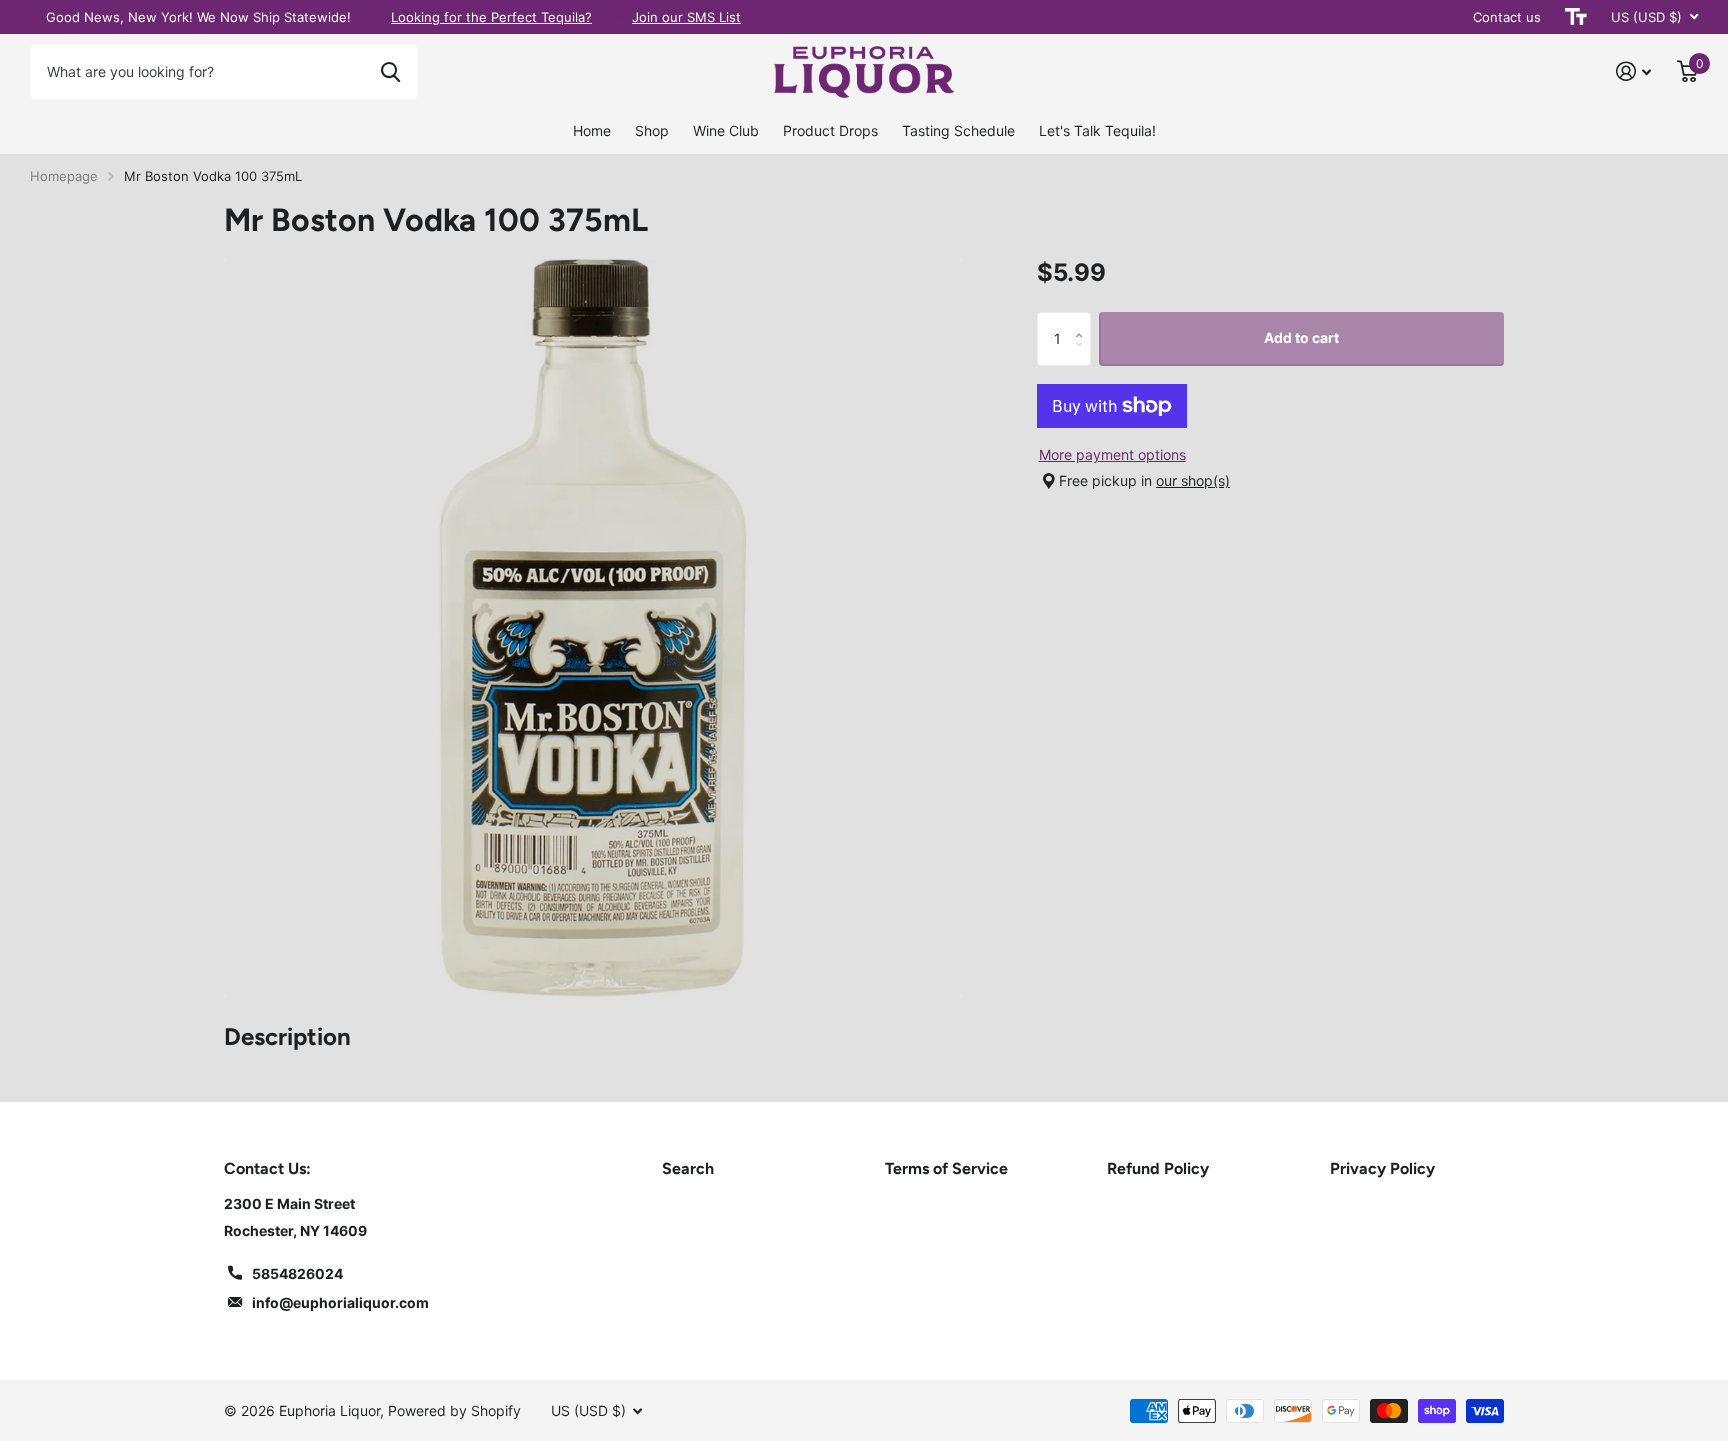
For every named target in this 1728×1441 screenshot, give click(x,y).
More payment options (1112, 454)
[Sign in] (1633, 71)
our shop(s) (1193, 480)
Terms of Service (946, 1168)
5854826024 (297, 1273)
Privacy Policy (1382, 1168)
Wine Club (726, 130)
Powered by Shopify (454, 1410)
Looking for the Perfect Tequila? (491, 17)
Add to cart (1301, 337)
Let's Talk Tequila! (1097, 130)
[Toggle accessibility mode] (1576, 17)
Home (592, 130)
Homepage (64, 176)
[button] (1083, 319)
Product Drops (830, 130)
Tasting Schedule (958, 130)
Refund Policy (1158, 1168)
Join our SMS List (686, 17)
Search (688, 1168)
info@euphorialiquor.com (340, 1302)
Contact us (1507, 17)
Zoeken (390, 72)
